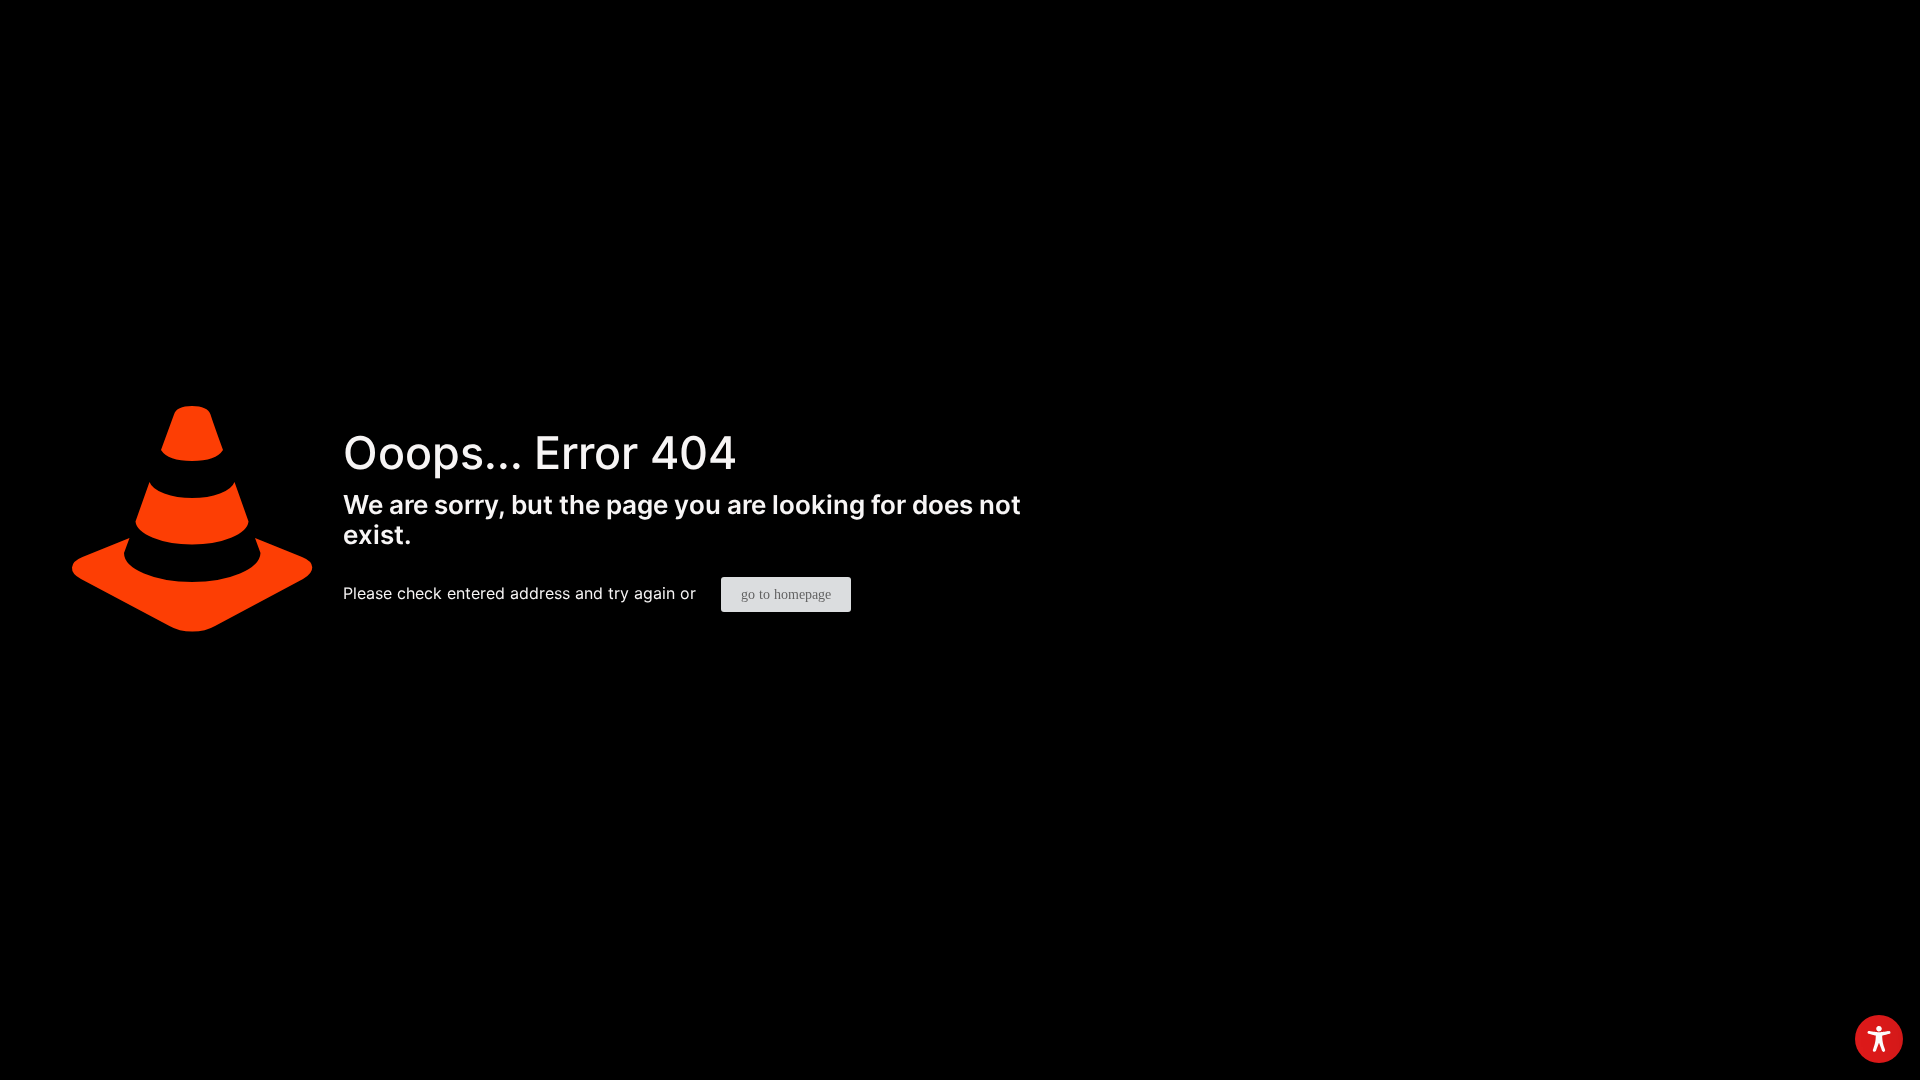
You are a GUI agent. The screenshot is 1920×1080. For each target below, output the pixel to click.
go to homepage (786, 594)
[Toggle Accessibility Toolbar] (1879, 1039)
